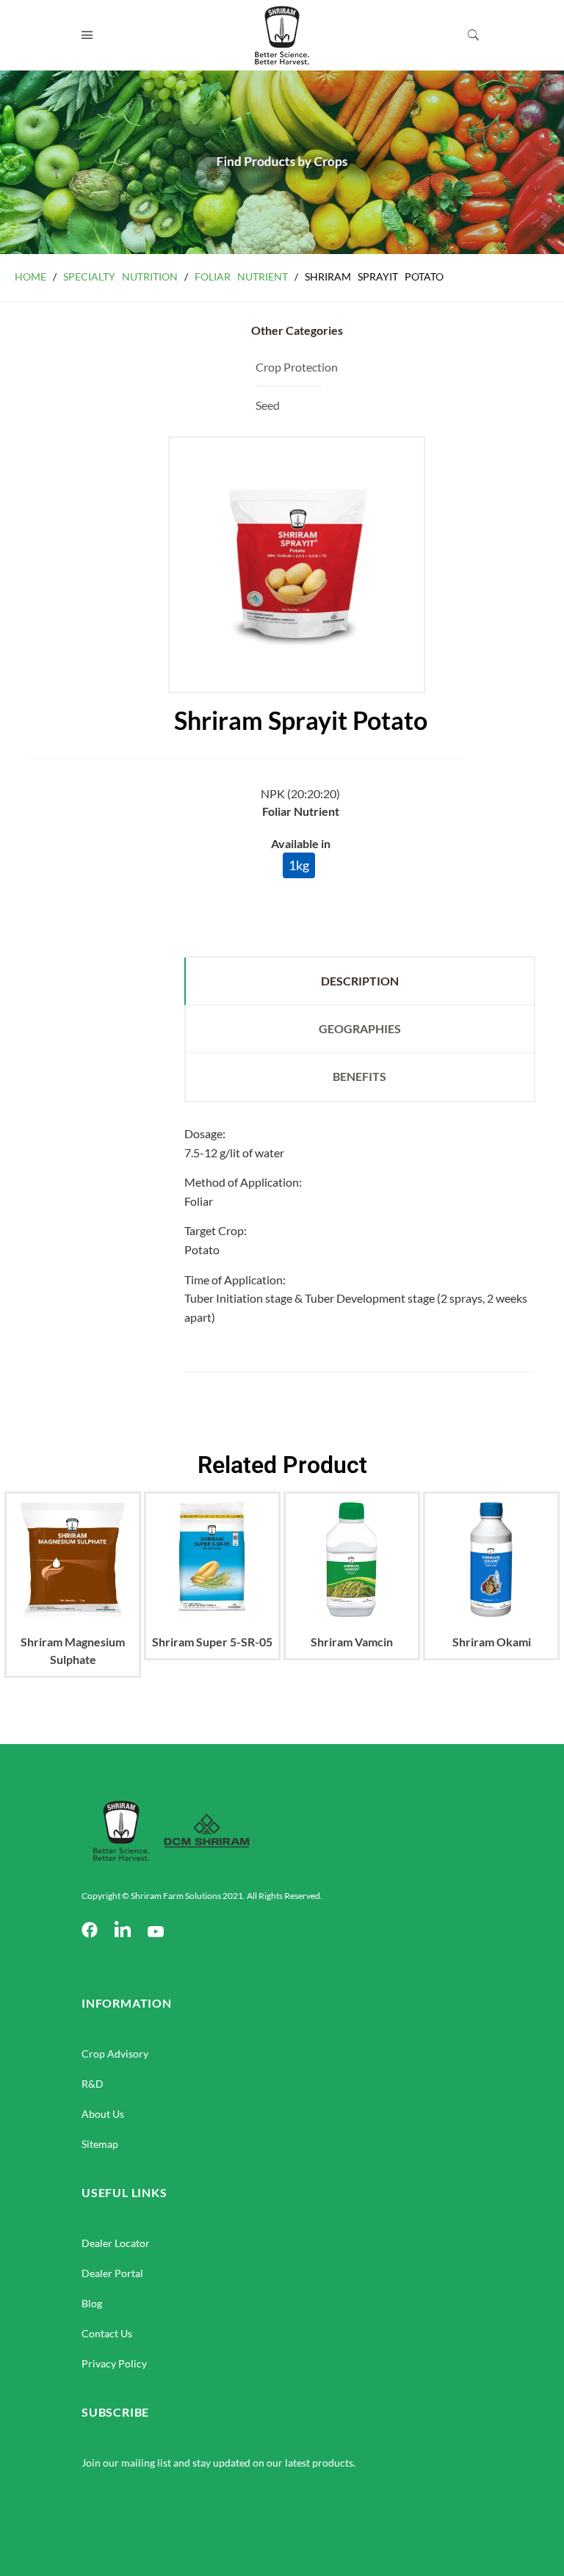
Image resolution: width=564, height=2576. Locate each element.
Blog (92, 2303)
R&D (93, 2084)
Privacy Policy (114, 2363)
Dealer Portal (112, 2273)
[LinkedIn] (123, 1931)
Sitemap (100, 2144)
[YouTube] (156, 1931)
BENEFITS (359, 1076)
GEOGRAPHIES (360, 1028)
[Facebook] (90, 1931)
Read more (73, 1617)
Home (30, 276)
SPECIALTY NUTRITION (120, 276)
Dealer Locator (116, 2243)
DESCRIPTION (360, 981)
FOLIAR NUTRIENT (241, 276)
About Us (103, 2114)
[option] (73, 1599)
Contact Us (107, 2333)
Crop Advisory (115, 2054)
